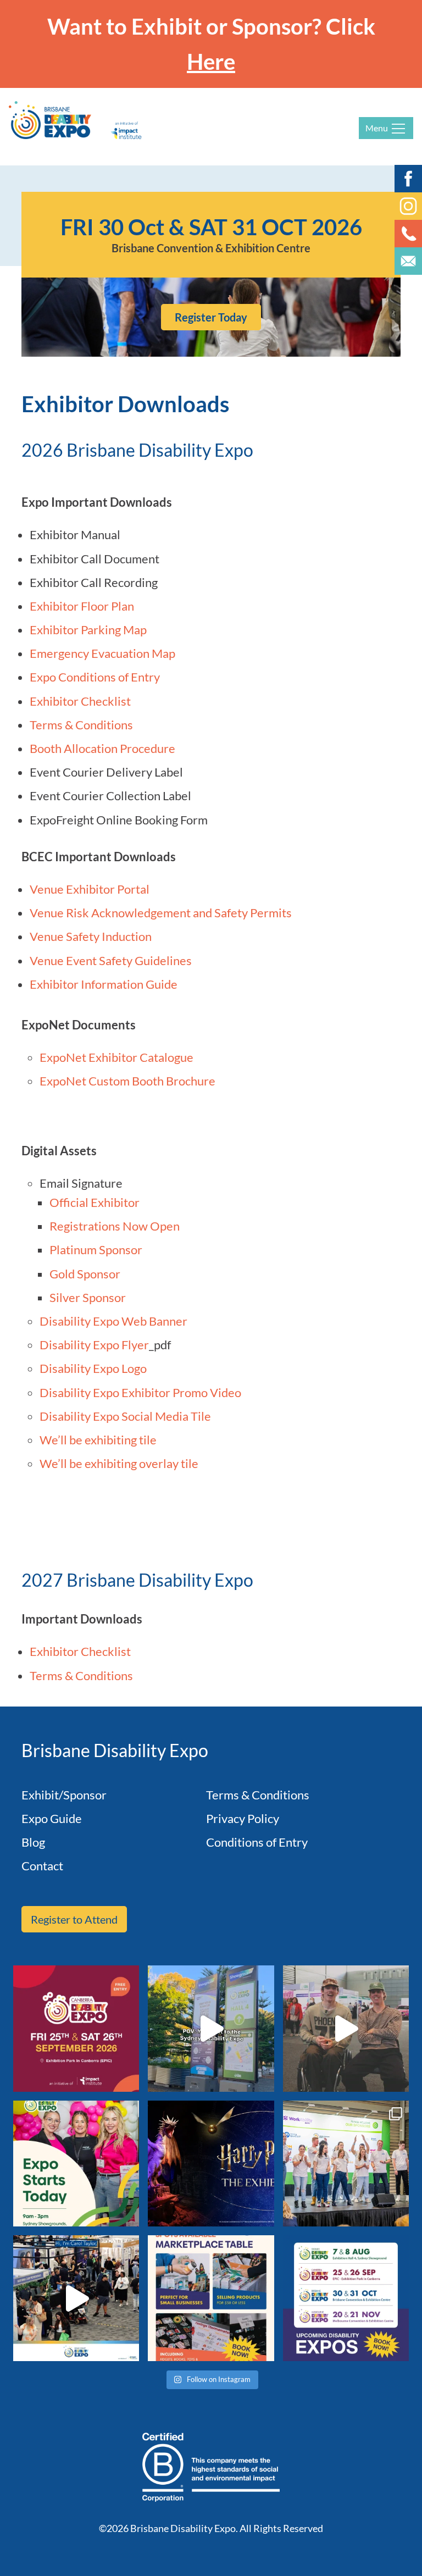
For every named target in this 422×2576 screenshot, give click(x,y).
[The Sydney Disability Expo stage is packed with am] (346, 2164)
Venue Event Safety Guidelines (112, 960)
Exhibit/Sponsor (64, 1795)
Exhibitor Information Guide (104, 984)
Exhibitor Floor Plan (82, 606)
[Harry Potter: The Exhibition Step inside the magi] (211, 2164)
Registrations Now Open (115, 1226)
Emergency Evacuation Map (102, 653)
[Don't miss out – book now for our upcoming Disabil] (346, 2298)
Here (211, 62)
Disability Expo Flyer (94, 1345)
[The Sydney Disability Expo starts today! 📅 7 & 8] (76, 2164)
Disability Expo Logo (93, 1368)
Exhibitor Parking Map (88, 630)
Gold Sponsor (85, 1274)
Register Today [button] (211, 317)
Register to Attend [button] (74, 1919)
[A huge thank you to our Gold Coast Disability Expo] (76, 2298)
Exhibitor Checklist (80, 701)
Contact (42, 1866)
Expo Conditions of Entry (95, 677)
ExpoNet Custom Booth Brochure (127, 1081)
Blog (33, 1842)
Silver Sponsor (88, 1297)
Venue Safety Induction (92, 936)
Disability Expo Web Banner (113, 1321)
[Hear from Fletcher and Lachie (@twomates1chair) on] (346, 2028)
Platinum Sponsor (96, 1250)
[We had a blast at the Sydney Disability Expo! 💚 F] (211, 2028)
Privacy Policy (243, 1818)
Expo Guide (52, 1818)
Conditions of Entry (257, 1842)
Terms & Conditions (81, 725)
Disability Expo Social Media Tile (125, 1416)
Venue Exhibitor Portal (91, 889)
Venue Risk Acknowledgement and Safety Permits (161, 913)
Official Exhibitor (95, 1202)
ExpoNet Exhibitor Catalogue (116, 1057)
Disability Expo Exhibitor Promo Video (140, 1392)
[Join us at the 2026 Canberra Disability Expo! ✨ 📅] (76, 2028)
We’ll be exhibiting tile (99, 1440)
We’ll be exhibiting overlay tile (119, 1463)
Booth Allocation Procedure (102, 748)
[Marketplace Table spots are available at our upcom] (211, 2298)
